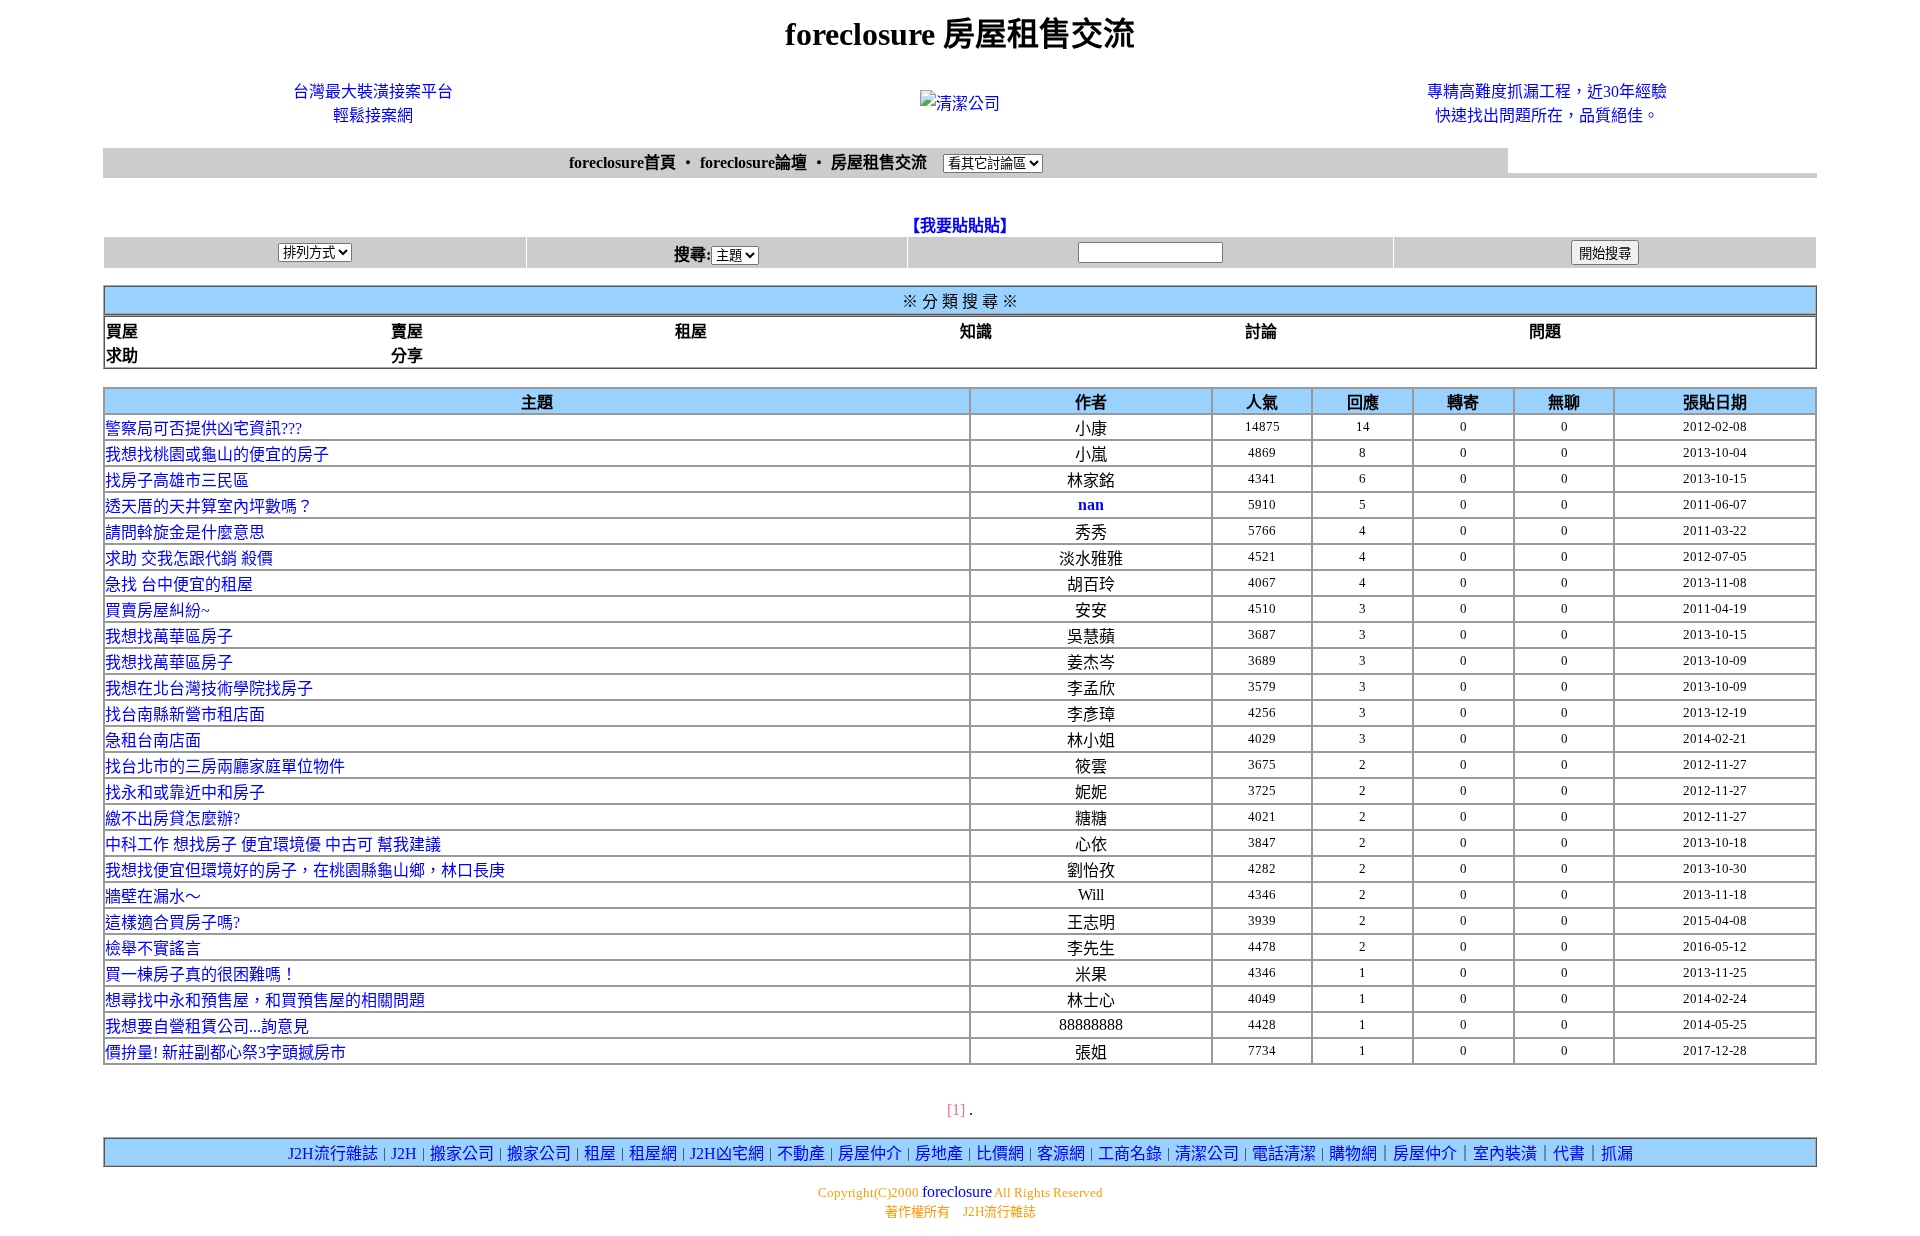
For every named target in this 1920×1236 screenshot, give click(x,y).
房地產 (939, 1153)
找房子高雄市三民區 (177, 480)
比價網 (1000, 1153)
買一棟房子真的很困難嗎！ (201, 974)
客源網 (1061, 1153)
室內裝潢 (1505, 1153)
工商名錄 (1130, 1153)
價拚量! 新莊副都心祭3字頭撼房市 (225, 1052)
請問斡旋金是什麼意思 (185, 532)
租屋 (600, 1153)
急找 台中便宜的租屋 (179, 584)
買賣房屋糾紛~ (157, 610)
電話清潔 (1284, 1153)
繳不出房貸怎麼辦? (172, 818)
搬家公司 (462, 1153)
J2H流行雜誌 (333, 1153)
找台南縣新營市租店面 (185, 714)
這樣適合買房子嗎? (172, 922)
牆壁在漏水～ (153, 896)
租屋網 (653, 1153)
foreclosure (957, 1191)
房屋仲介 (870, 1153)
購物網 (1353, 1153)
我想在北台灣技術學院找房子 (209, 688)
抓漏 (1617, 1153)
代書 (1569, 1153)
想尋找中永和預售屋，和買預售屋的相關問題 (265, 1000)
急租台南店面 (153, 740)
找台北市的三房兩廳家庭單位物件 (225, 766)
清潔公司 (1207, 1153)
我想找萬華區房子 (169, 636)
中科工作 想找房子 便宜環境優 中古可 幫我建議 (273, 844)
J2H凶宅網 (727, 1153)
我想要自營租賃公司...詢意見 (207, 1026)
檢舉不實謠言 (153, 948)
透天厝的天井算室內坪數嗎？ (209, 506)
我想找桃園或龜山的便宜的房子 (217, 454)
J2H (404, 1153)
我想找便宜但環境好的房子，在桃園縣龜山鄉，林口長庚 (305, 870)
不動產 (801, 1153)
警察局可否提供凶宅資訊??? (203, 428)
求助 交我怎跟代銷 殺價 (189, 558)
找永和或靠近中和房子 (185, 792)
